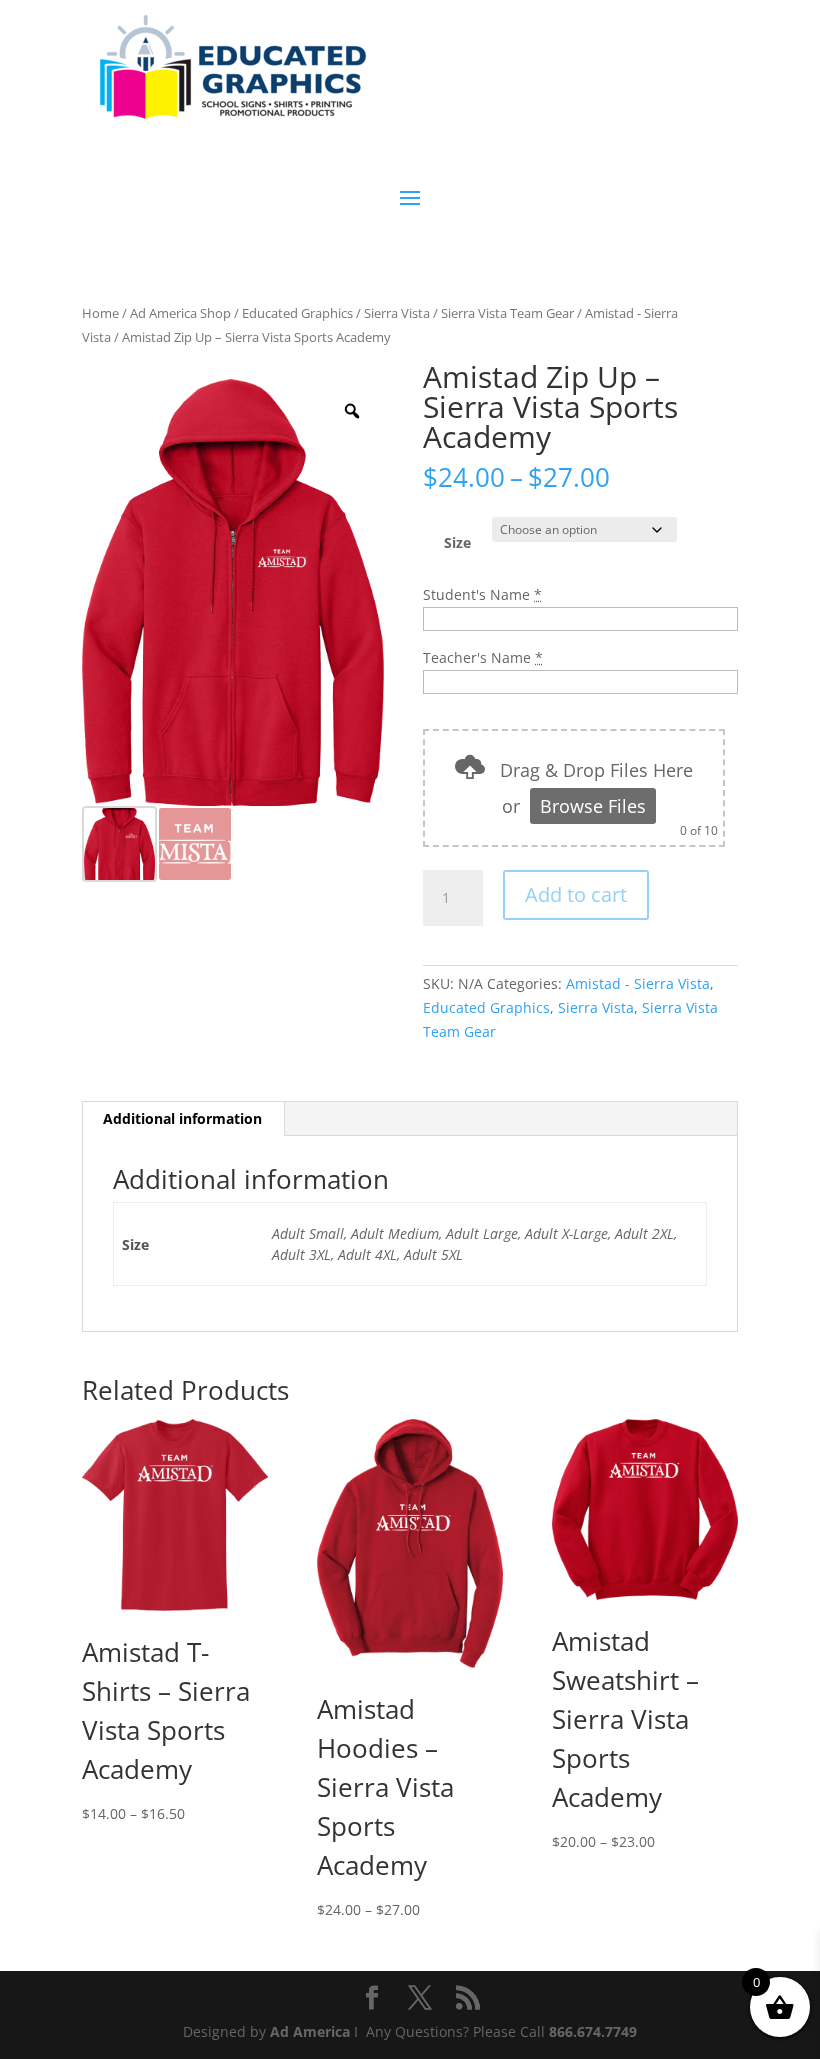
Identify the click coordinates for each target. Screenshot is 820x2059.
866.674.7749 (593, 2031)
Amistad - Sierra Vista (638, 983)
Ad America (310, 2031)
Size (457, 542)
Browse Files (593, 806)
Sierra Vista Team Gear (507, 313)
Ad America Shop (180, 313)
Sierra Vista (397, 313)
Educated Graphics (297, 313)
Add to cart (576, 894)
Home (100, 313)
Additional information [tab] (182, 1118)
